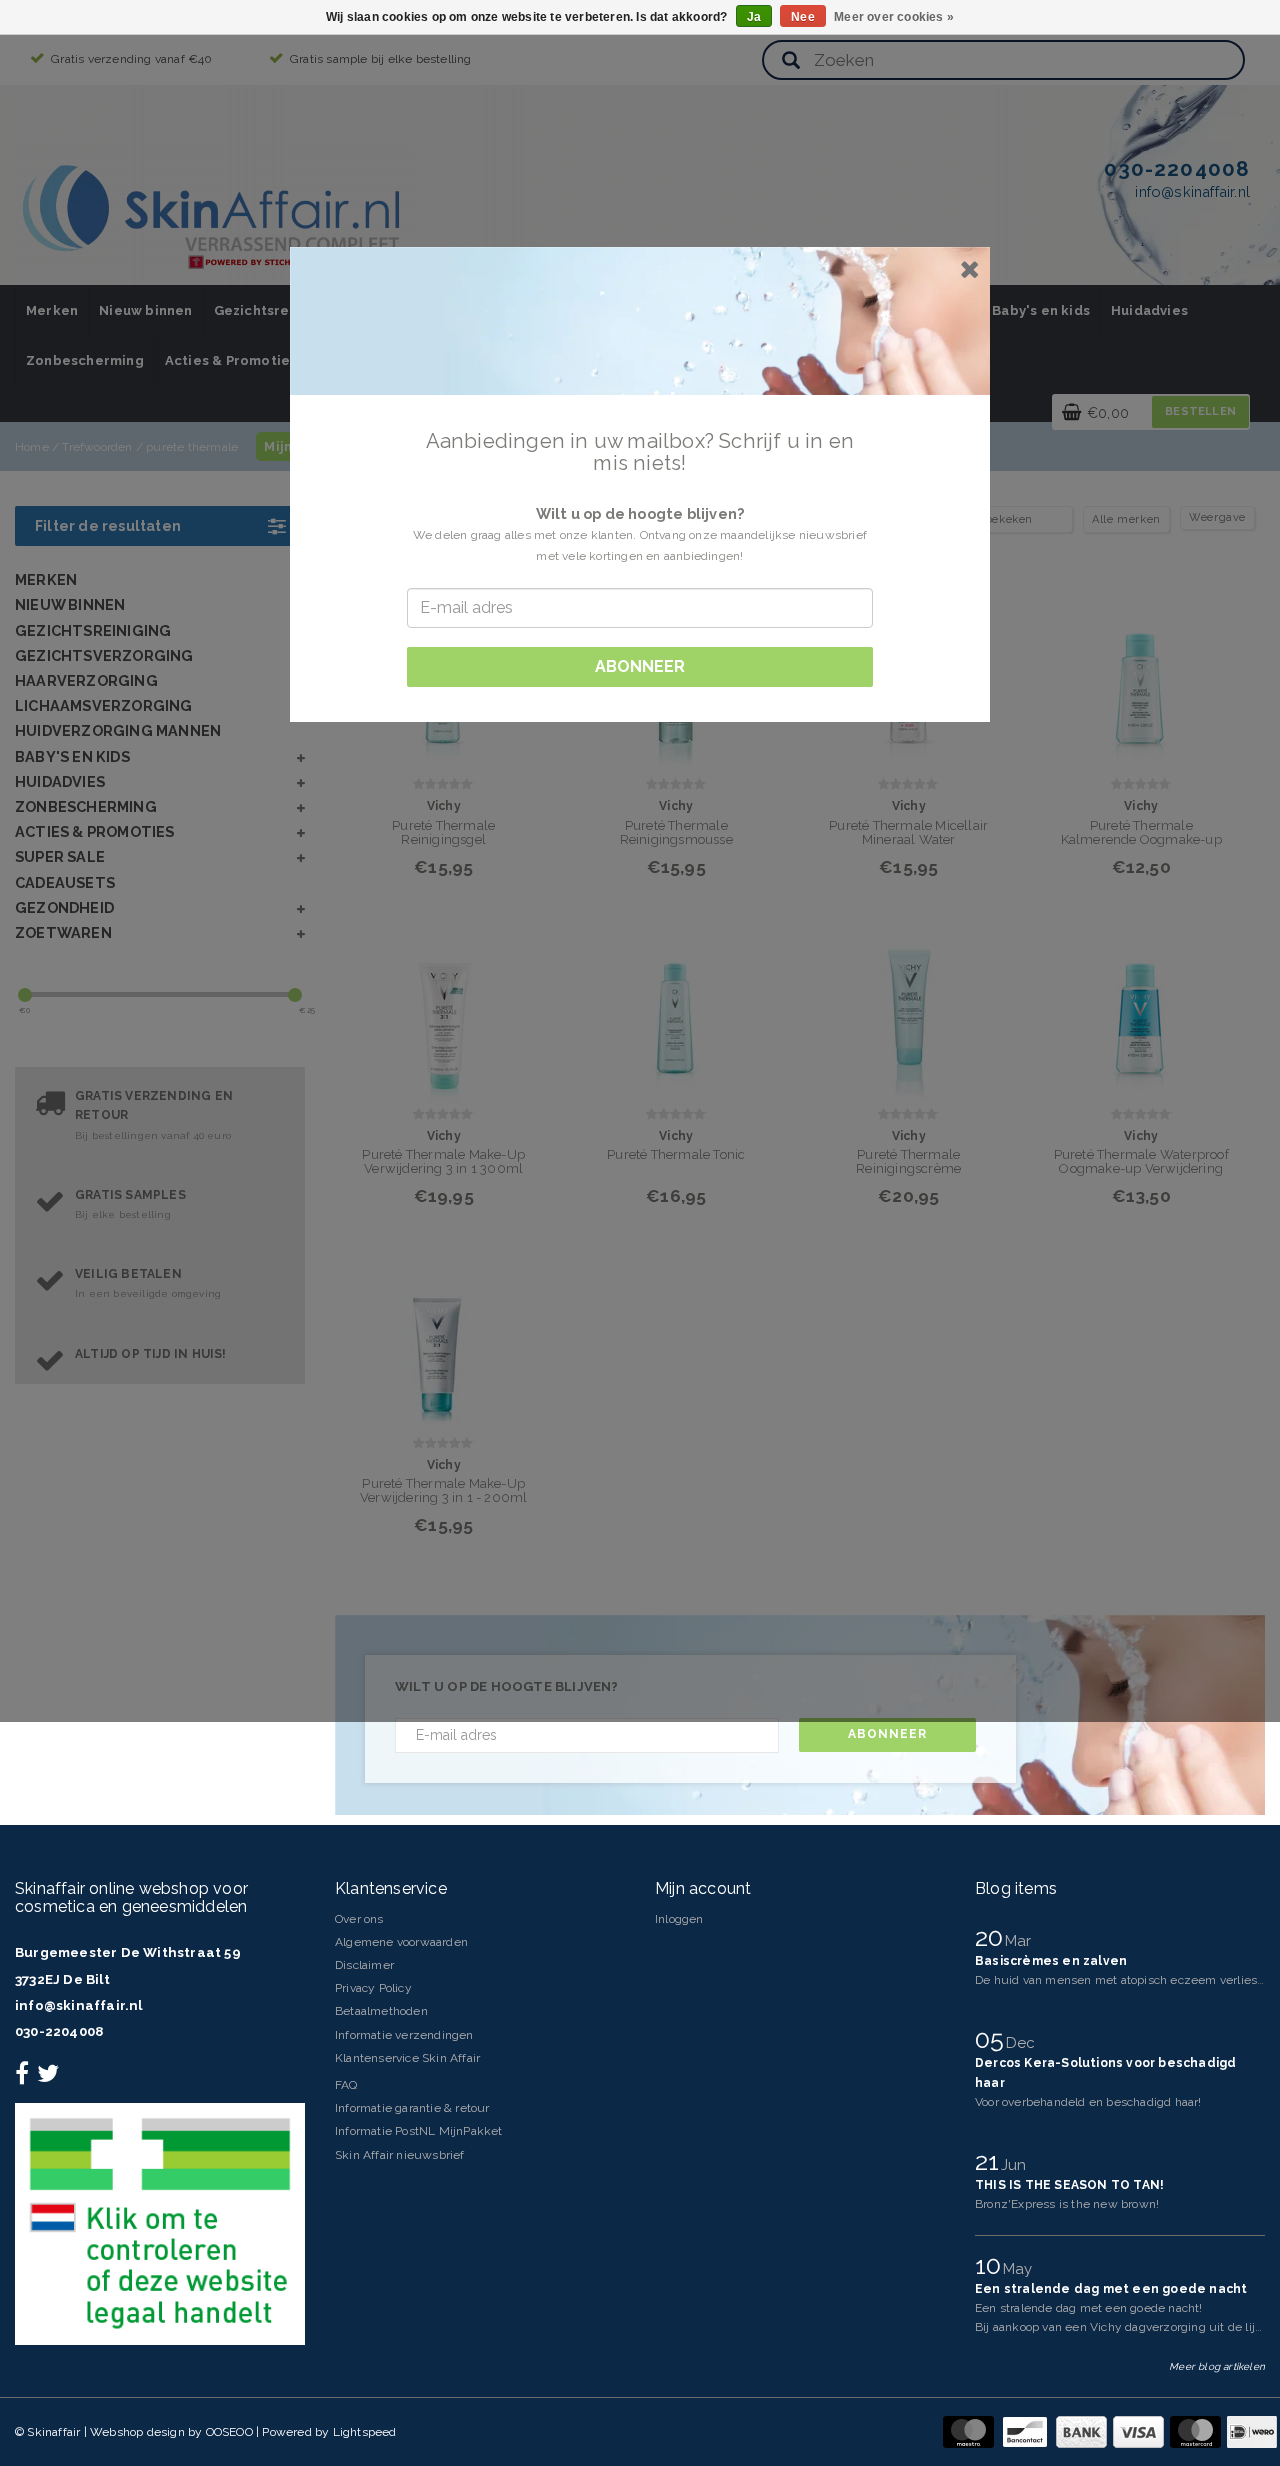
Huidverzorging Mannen (118, 730)
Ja (754, 17)
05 (993, 2039)
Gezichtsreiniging (275, 310)
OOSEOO (229, 2432)
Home (32, 447)
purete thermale (192, 447)
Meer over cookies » (894, 17)
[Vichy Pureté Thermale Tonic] (677, 1010)
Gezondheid (64, 907)
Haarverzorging (86, 680)
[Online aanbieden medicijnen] (160, 2223)
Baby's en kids (1041, 310)
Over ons (359, 1919)
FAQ (346, 2085)
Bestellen (1200, 411)
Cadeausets (65, 882)
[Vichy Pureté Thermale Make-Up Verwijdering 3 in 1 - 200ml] (444, 1339)
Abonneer (887, 1734)
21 (990, 2161)
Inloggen (679, 1919)
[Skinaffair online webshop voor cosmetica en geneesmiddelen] (215, 210)
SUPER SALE (60, 856)
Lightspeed (365, 2432)
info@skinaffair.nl (79, 2005)
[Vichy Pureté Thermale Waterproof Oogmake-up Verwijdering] (1142, 1010)
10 (991, 2265)
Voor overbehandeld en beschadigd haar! (1088, 2102)
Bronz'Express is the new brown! (1067, 2204)
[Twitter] (50, 2078)
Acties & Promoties (231, 360)
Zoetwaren (63, 932)
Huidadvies (1149, 310)
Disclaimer (364, 1965)
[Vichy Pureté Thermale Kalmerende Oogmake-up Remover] (1142, 680)
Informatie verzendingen (404, 2035)
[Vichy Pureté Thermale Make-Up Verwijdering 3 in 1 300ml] (444, 1010)
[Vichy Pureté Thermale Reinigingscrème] (909, 1010)
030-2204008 (59, 2031)
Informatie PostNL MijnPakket (419, 2131)
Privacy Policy (373, 1988)
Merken (52, 310)
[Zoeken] (791, 61)
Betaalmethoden (381, 2011)
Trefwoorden (97, 447)
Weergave (1217, 517)
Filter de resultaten (108, 526)
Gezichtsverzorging (104, 655)
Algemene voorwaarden (401, 1942)
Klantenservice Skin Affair (407, 2058)
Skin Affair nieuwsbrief (400, 2155)
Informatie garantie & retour (412, 2108)
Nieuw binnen (145, 310)
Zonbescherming (85, 360)
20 (992, 1937)
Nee (803, 17)
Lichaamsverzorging (104, 705)
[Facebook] (24, 2078)
